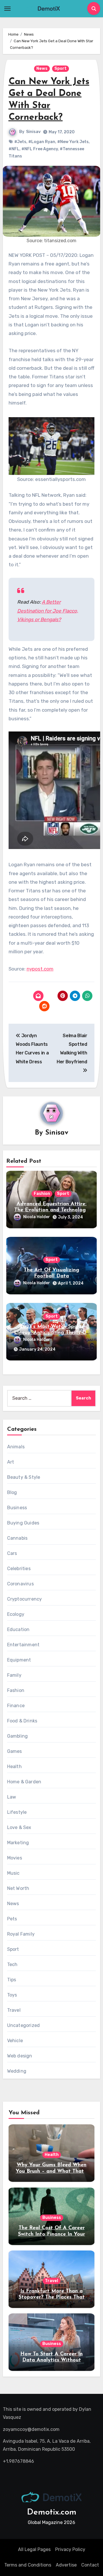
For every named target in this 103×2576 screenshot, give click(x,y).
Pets (12, 1919)
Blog (12, 1492)
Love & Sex (19, 1827)
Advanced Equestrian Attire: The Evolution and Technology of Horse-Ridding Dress (51, 1210)
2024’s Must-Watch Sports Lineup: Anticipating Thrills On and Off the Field (52, 1333)
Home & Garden (24, 1782)
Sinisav (33, 132)
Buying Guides (23, 1523)
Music (13, 1873)
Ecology (16, 1614)
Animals (16, 1447)
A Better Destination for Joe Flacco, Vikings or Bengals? (48, 611)
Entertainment (23, 1645)
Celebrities (19, 1569)
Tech (12, 1964)
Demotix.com (52, 2512)
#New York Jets (73, 142)
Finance (16, 1706)
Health (14, 1767)
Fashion (42, 1194)
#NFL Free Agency (40, 149)
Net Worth (18, 1888)
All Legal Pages (34, 2549)
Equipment (19, 1660)
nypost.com (40, 969)
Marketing (18, 1843)
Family (14, 1675)
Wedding (17, 2071)
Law (12, 1797)
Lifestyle (17, 1812)
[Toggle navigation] (7, 9)
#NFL (14, 149)
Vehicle (15, 2041)
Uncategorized (24, 2025)
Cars (12, 1553)
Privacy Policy (70, 2549)
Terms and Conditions (28, 2565)
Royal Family (21, 1934)
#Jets (20, 142)
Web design (20, 2056)
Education (18, 1629)
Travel (14, 2010)
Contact (90, 2565)
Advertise (66, 2565)
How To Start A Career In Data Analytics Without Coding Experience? (51, 2360)
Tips (12, 1980)
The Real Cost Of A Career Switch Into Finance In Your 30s (51, 2234)
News (42, 69)
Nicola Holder (37, 1217)
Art (11, 1462)
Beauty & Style (24, 1477)
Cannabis (17, 1538)
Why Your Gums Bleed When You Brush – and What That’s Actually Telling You (51, 2171)
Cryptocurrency (25, 1599)
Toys (12, 1995)
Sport (61, 69)
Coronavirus (20, 1584)
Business (17, 1508)
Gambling (18, 1736)
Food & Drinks (22, 1721)
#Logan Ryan (42, 142)
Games (15, 1751)
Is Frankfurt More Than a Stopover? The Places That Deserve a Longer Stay (52, 2297)
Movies (15, 1858)
